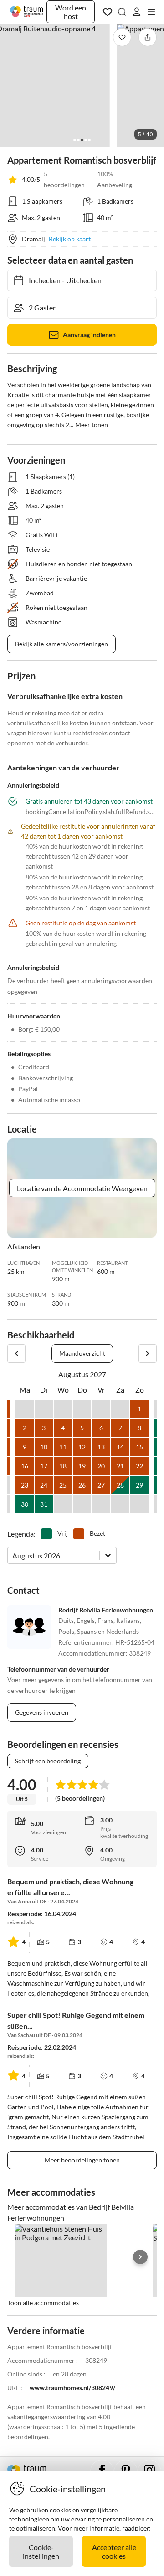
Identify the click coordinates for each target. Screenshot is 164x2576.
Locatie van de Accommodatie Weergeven (82, 1188)
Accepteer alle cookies (114, 2551)
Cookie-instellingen (41, 2551)
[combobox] (13, 1555)
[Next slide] (140, 2257)
